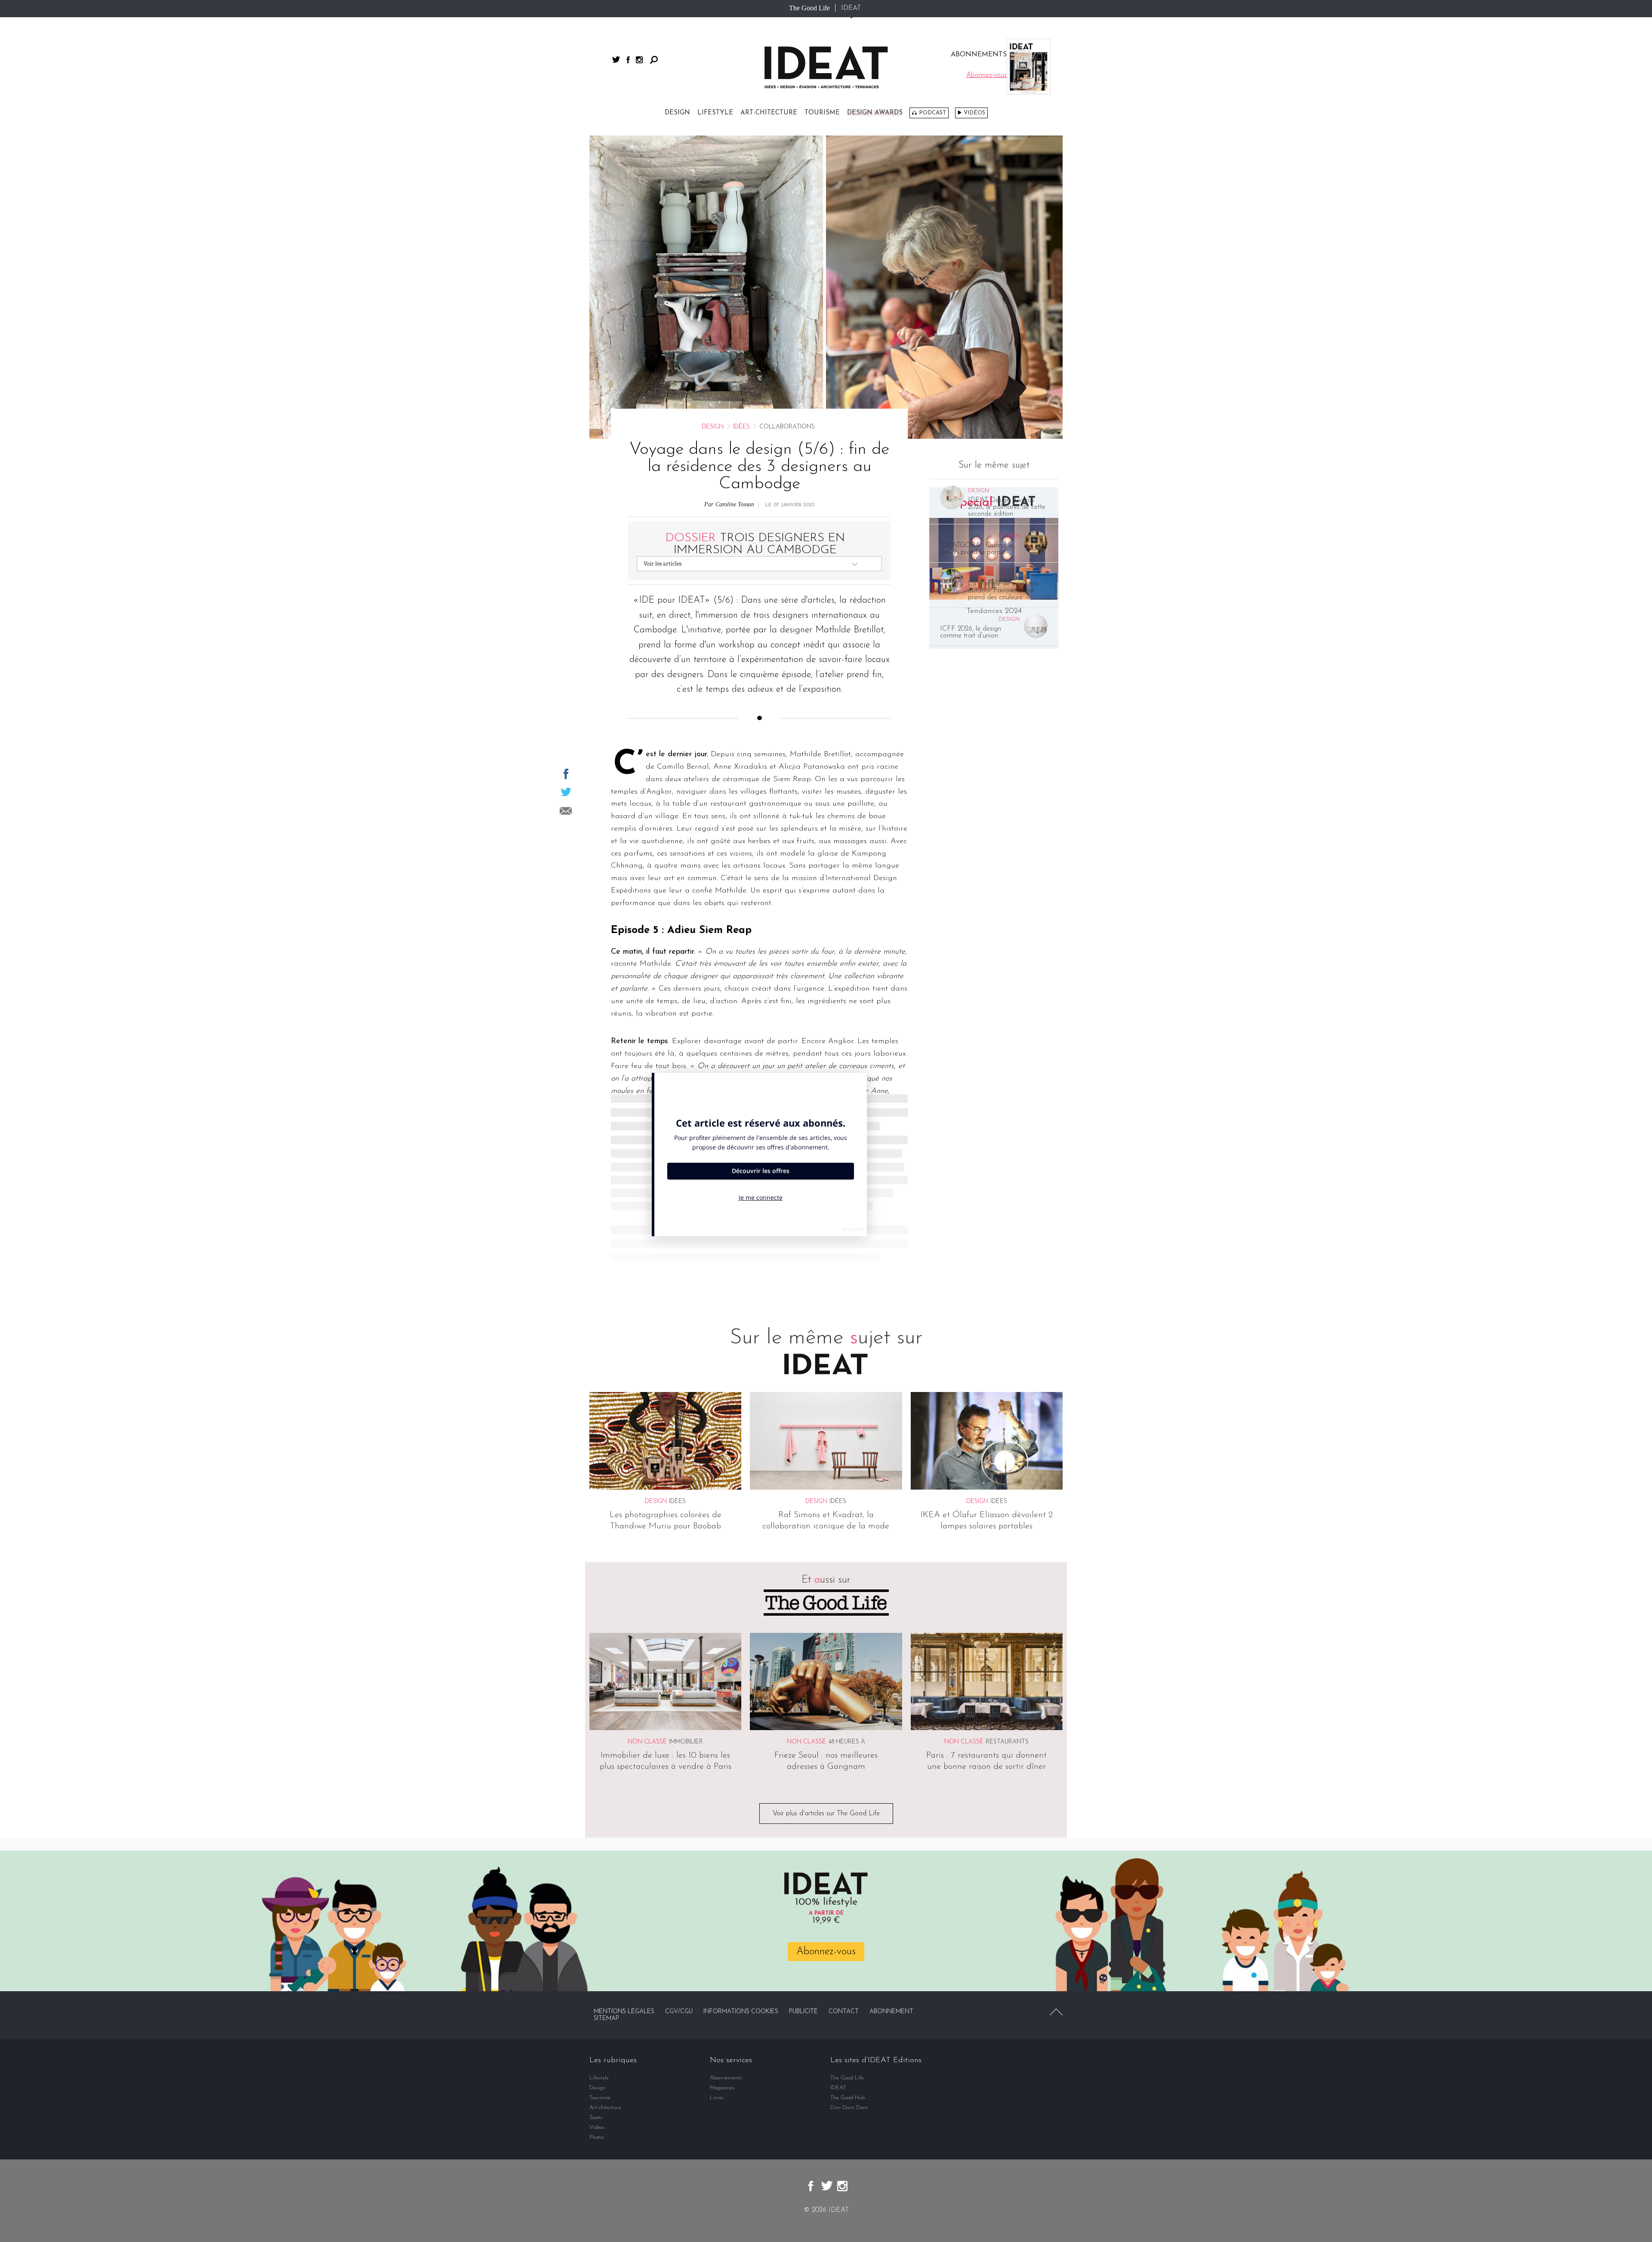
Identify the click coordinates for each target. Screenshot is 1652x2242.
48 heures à (847, 1742)
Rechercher (654, 60)
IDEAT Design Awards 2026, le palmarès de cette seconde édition (1007, 507)
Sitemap (606, 2019)
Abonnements (726, 2078)
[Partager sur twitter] (566, 792)
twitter (616, 60)
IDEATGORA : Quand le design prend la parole (977, 549)
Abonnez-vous (826, 1952)
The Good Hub (848, 2098)
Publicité (803, 2012)
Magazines (722, 2088)
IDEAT (851, 8)
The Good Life (809, 8)
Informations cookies (741, 2012)
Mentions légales (624, 2012)
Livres (717, 2098)
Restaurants (1007, 1742)
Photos (597, 2137)
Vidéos (974, 113)
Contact (844, 2012)
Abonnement (891, 2012)
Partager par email (566, 811)
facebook (628, 60)
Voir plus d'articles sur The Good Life (826, 1814)
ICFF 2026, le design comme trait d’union (971, 632)
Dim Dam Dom (849, 2108)
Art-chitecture (769, 113)
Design (677, 113)
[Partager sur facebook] (566, 774)
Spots (596, 2117)
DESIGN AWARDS (875, 113)
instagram (639, 60)
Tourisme (822, 113)
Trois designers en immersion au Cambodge (755, 544)
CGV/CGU (679, 2012)
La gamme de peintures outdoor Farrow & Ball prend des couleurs (1003, 591)
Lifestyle (715, 113)
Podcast (932, 113)
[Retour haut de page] (1056, 2012)
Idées (741, 427)
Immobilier (686, 1742)
